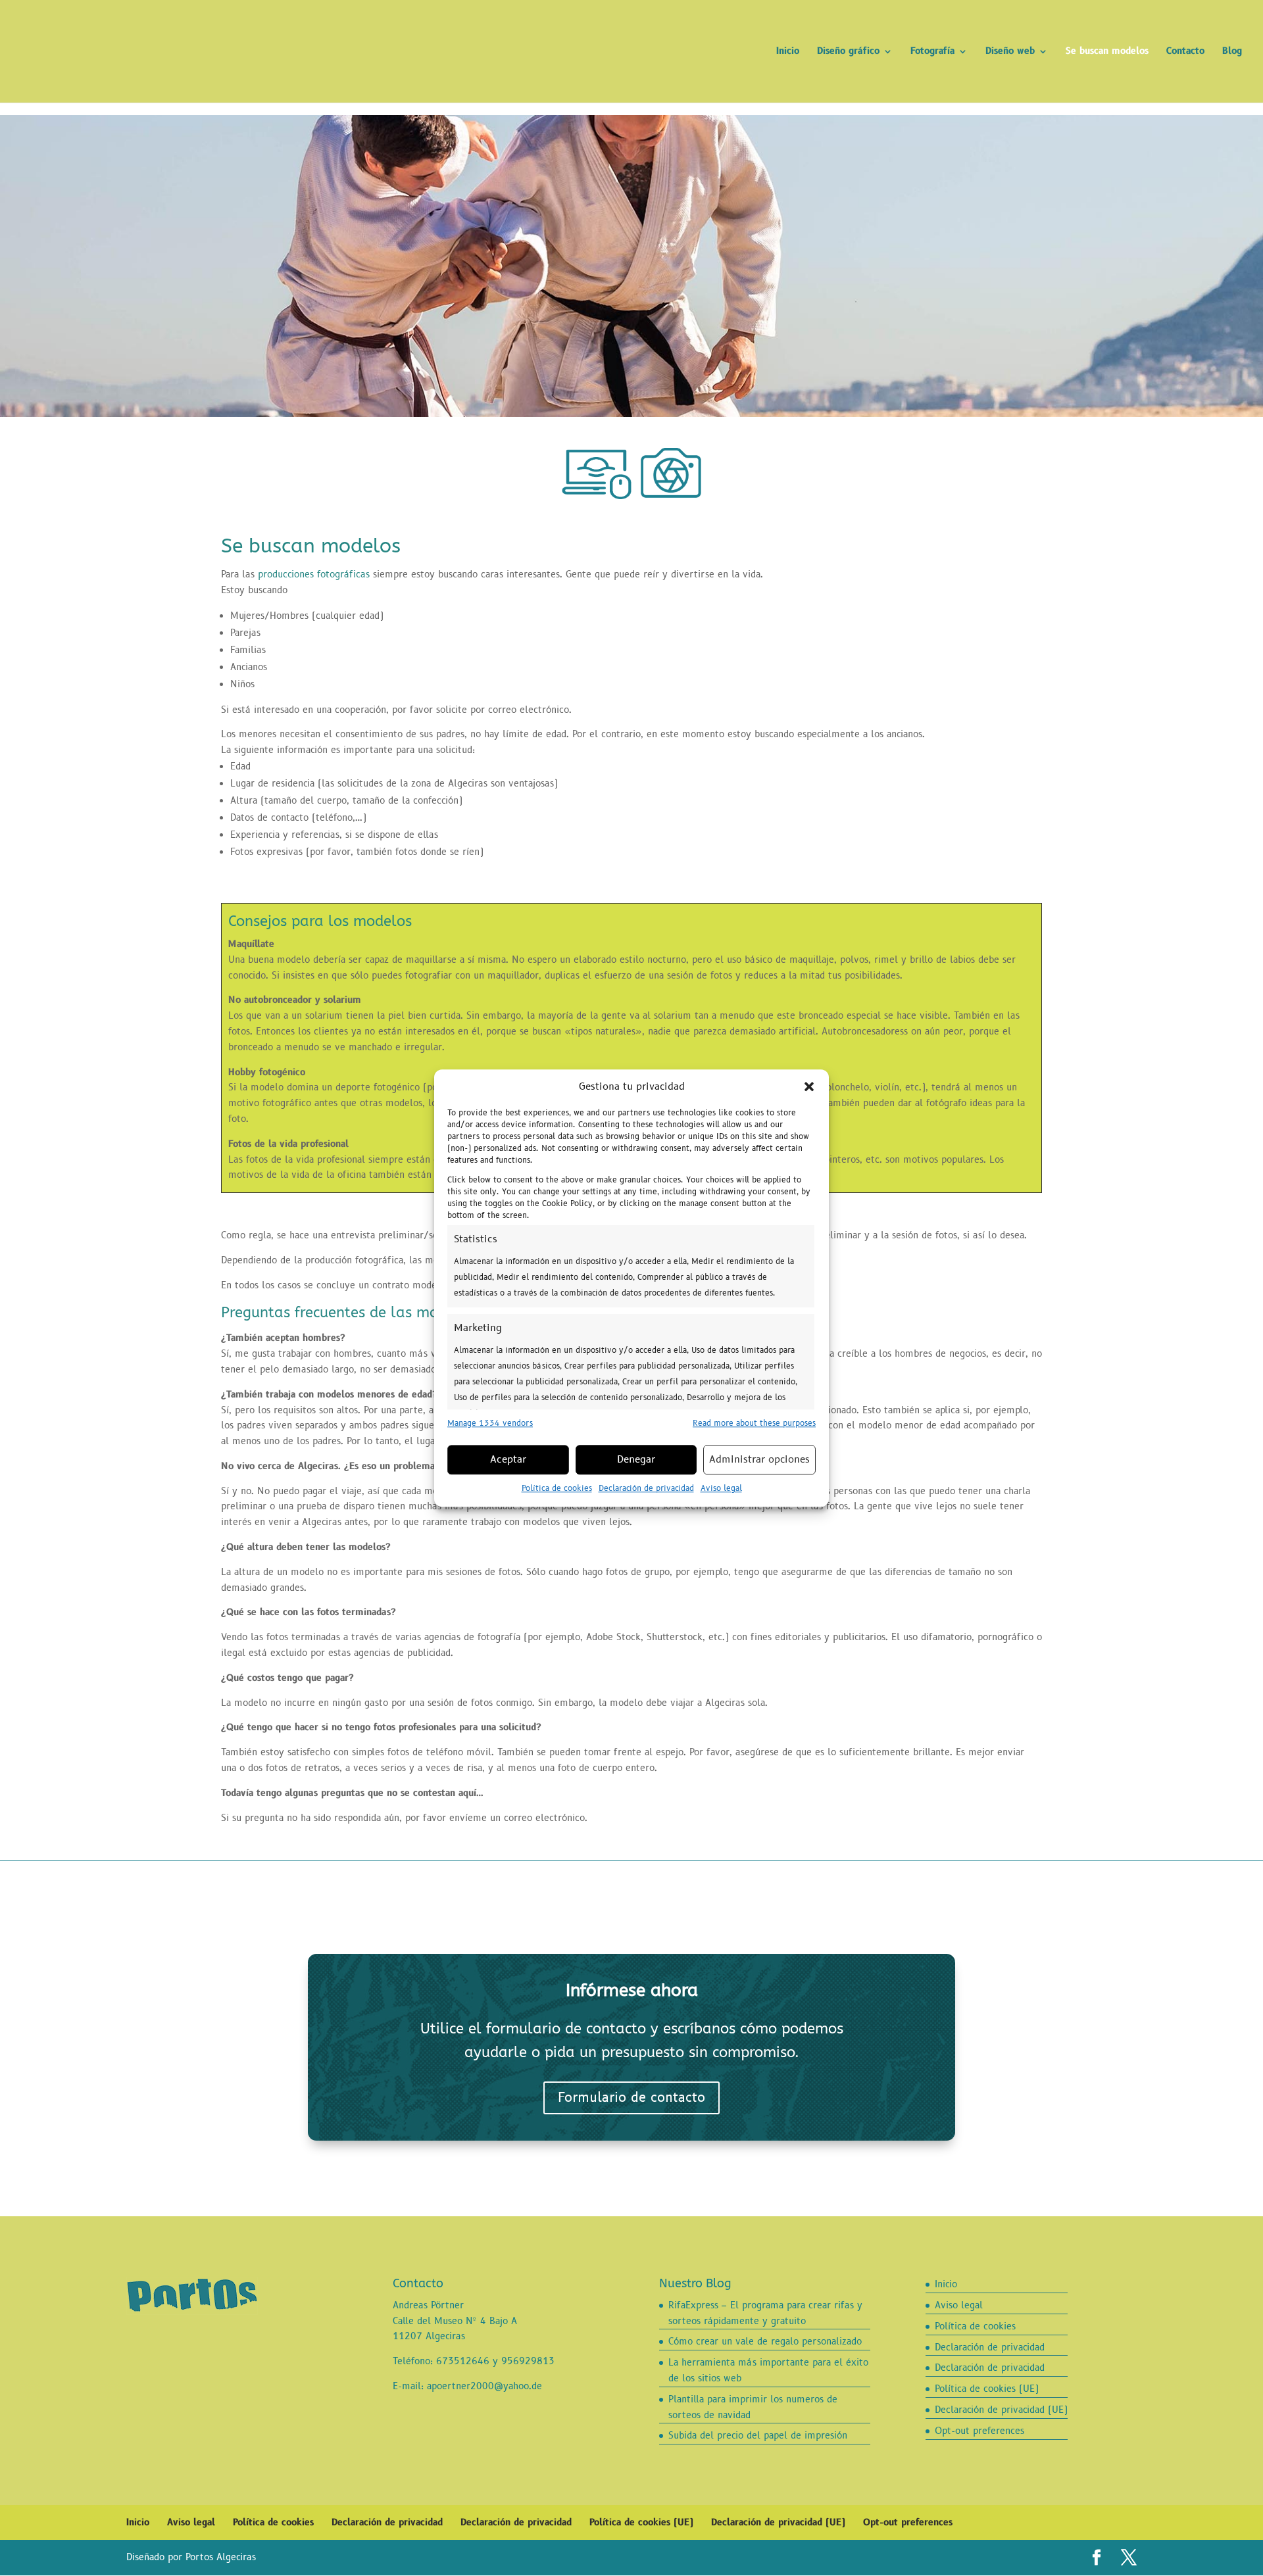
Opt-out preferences (979, 2431)
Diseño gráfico (848, 52)
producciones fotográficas (314, 574)
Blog (1232, 52)
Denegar (636, 1460)
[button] (809, 1087)
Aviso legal (721, 1489)
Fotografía (932, 52)
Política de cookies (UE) (987, 2389)
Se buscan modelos (1107, 52)
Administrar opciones (759, 1460)
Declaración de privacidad (646, 1489)
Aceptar (508, 1460)
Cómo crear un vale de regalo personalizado (765, 2342)
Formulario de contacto (631, 2098)
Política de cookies (557, 1489)
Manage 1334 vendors (490, 1424)
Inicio (788, 52)
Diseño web (1010, 52)
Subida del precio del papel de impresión (758, 2436)
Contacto (1185, 52)
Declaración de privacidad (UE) (1001, 2410)
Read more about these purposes (754, 1424)
